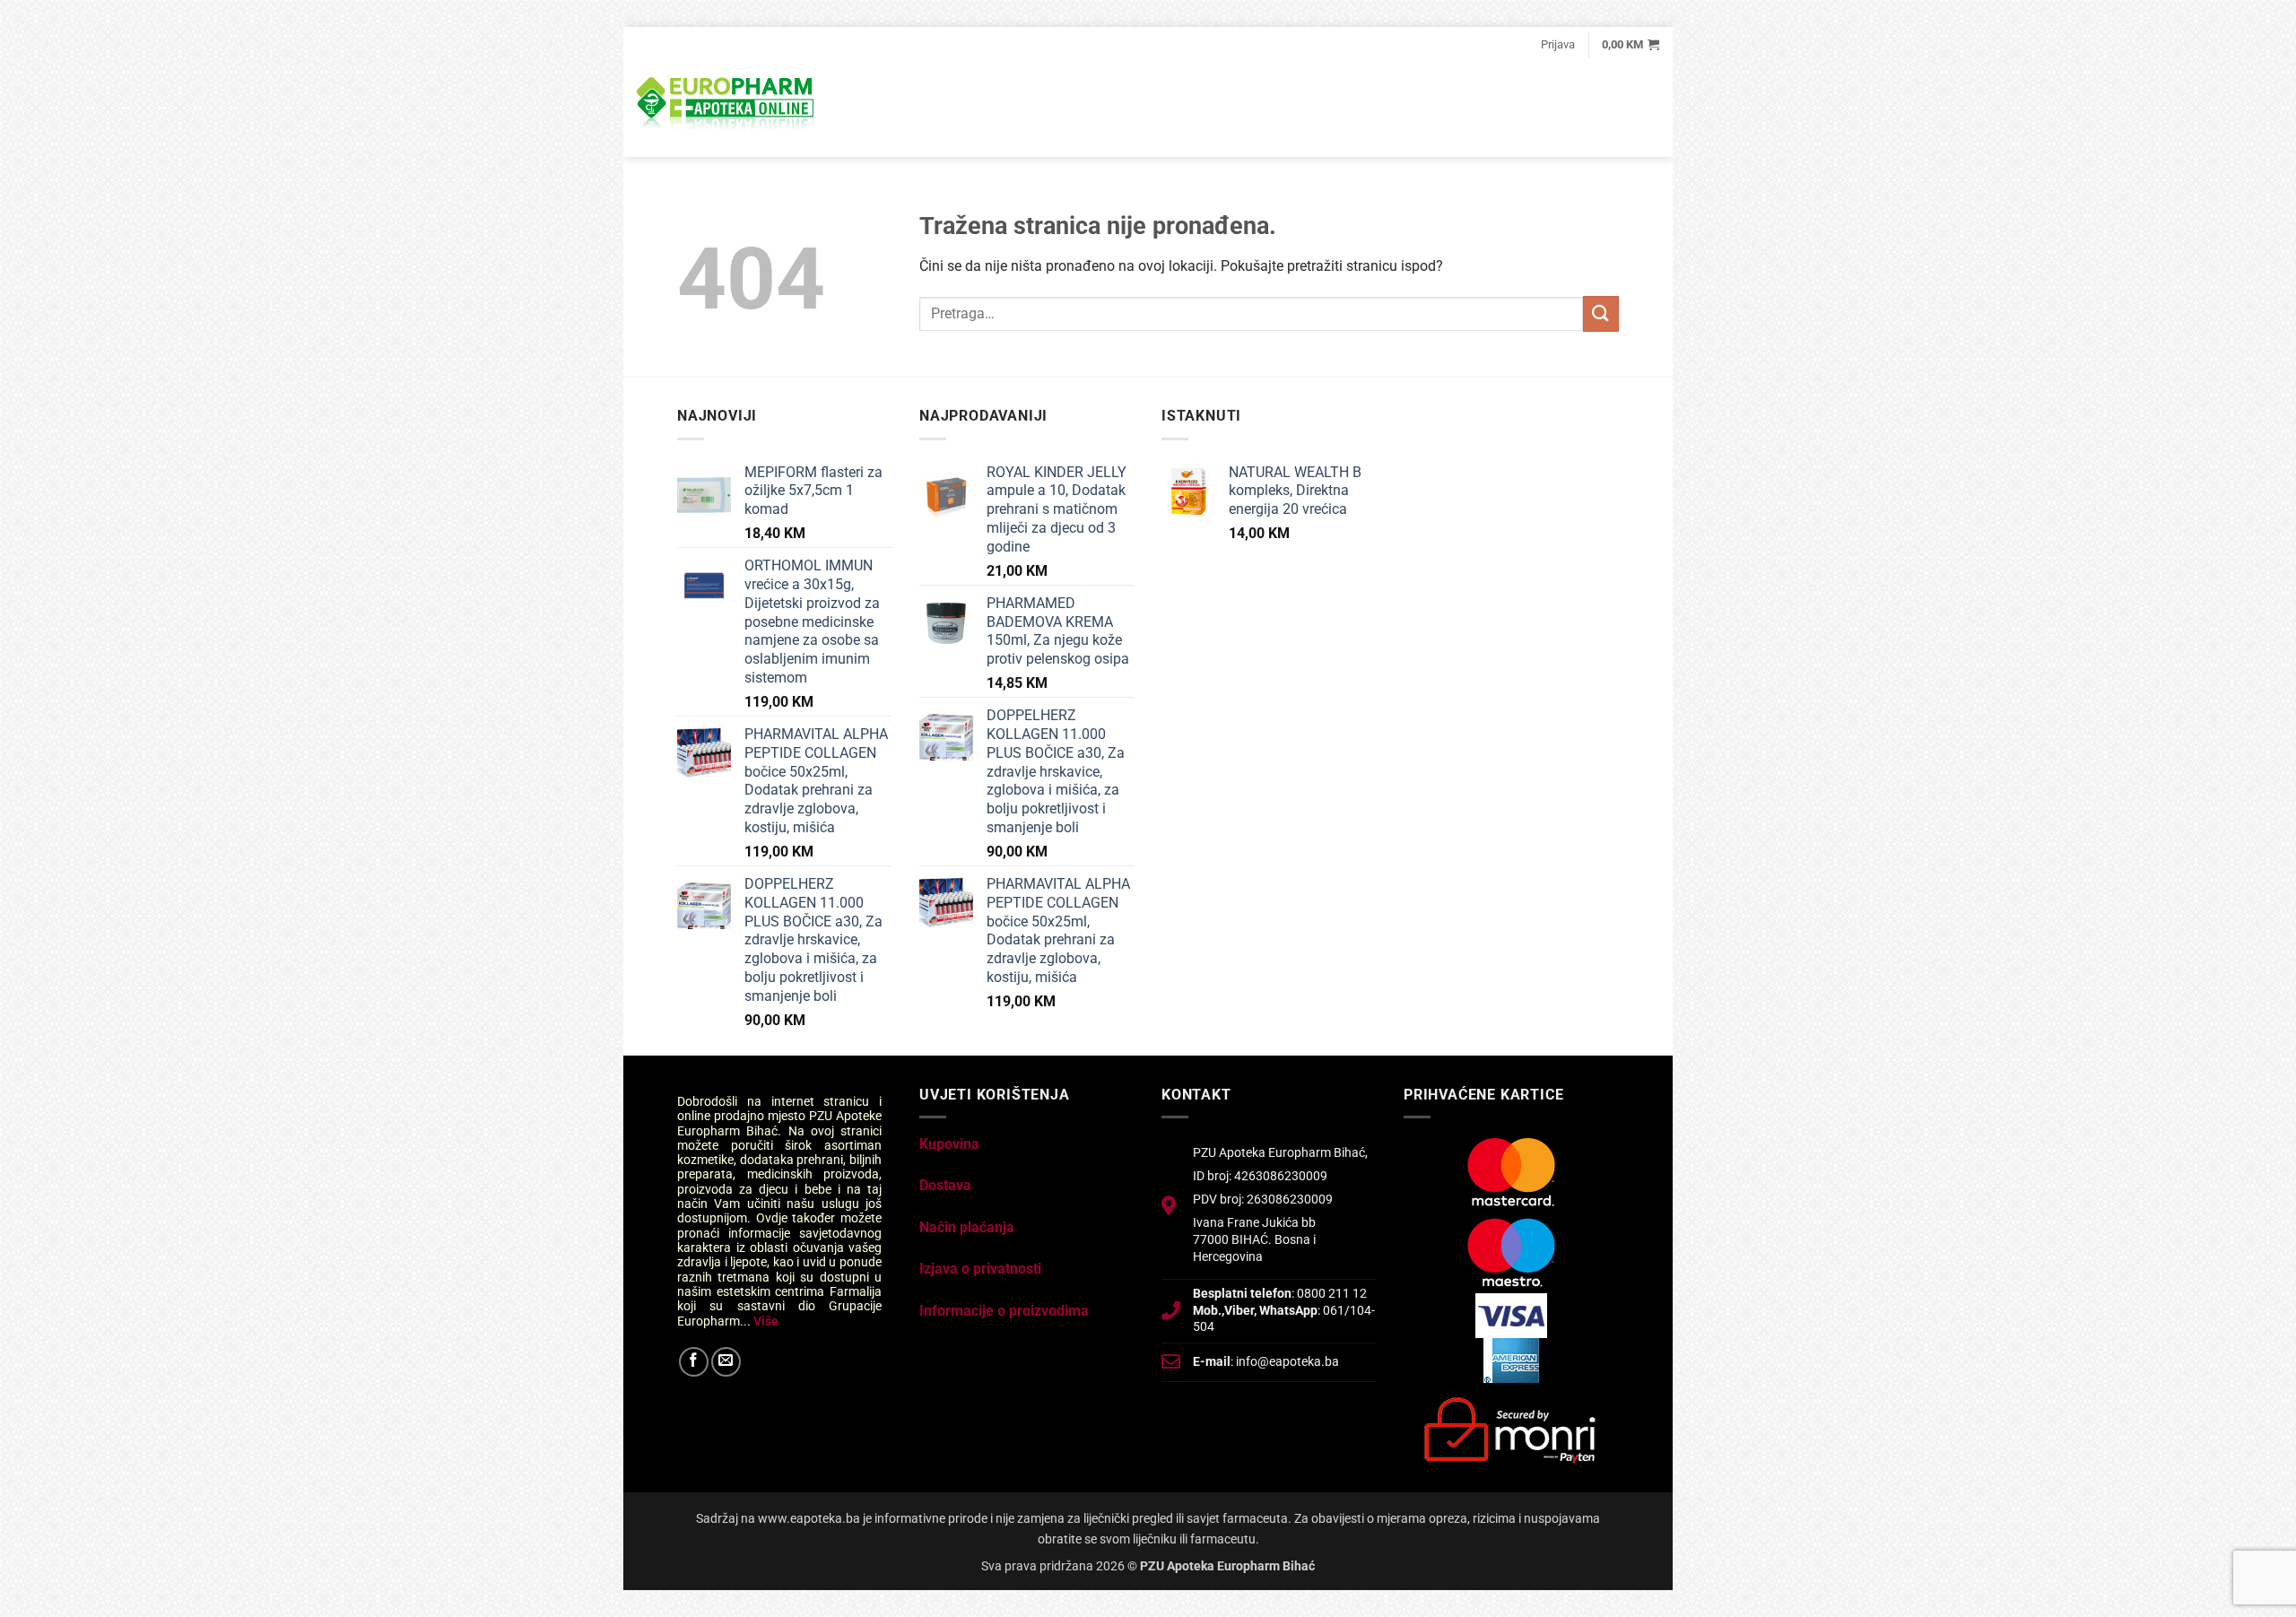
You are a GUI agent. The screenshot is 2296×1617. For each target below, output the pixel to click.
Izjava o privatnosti (980, 1269)
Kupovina (949, 1144)
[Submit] (1601, 313)
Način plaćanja (967, 1227)
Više (766, 1321)
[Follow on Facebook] (694, 1362)
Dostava (945, 1185)
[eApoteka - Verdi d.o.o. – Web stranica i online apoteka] (726, 106)
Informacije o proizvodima (1004, 1311)
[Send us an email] (726, 1362)
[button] (1558, 45)
